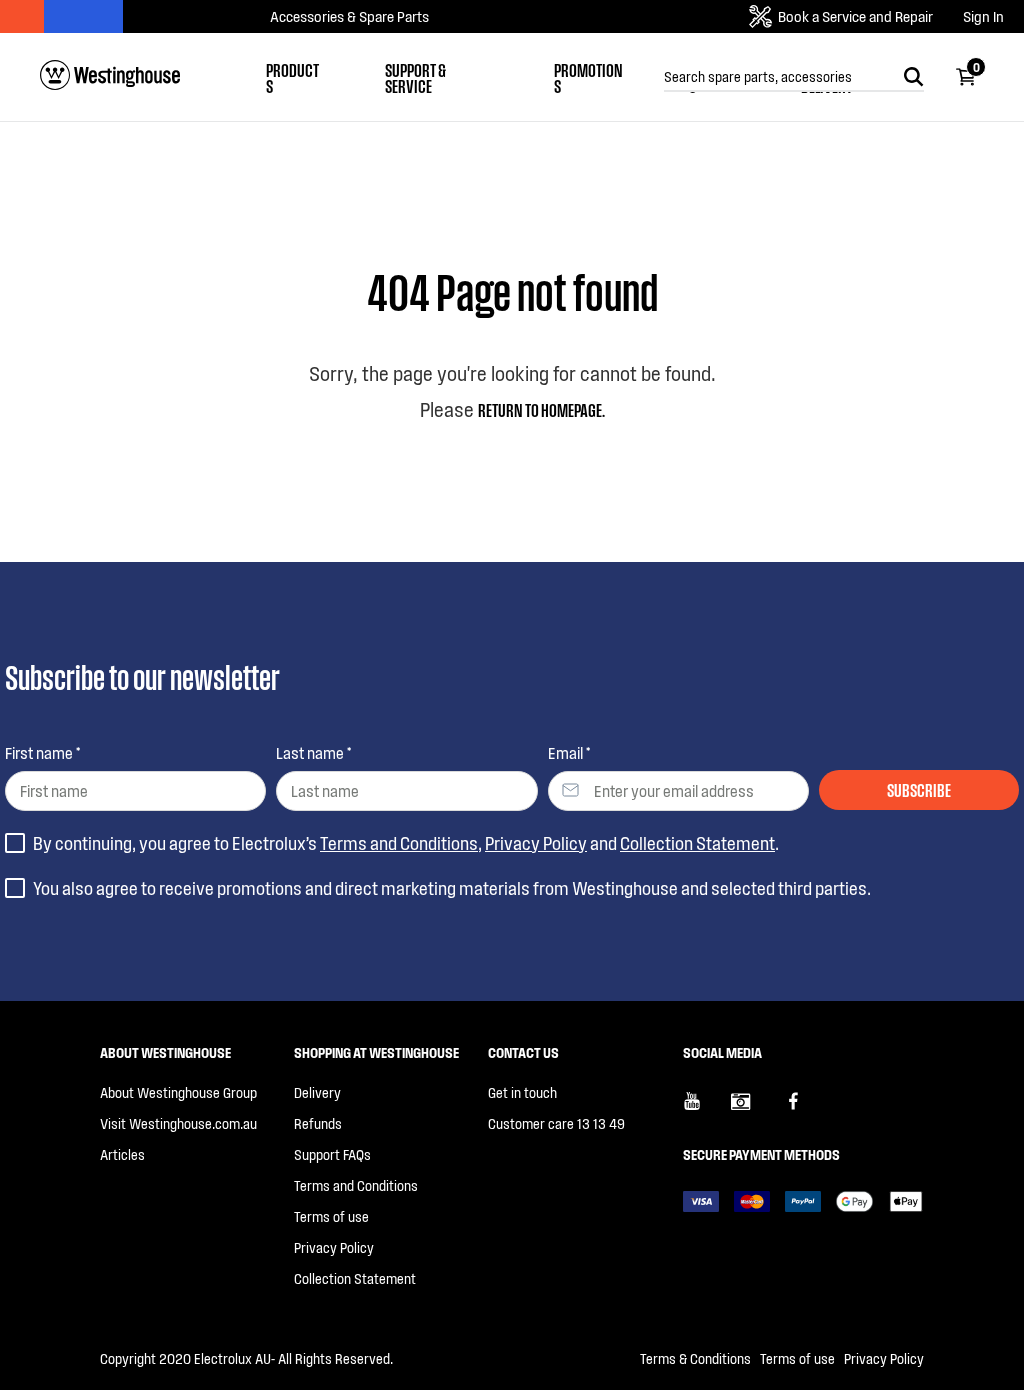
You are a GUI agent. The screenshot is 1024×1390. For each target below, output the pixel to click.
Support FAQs (332, 1154)
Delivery (317, 1092)
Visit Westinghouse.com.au (178, 1123)
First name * (42, 752)
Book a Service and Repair (855, 16)
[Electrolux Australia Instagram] (755, 1109)
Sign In (983, 16)
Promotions (588, 77)
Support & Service (415, 77)
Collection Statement (697, 843)
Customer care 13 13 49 (556, 1123)
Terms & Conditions (695, 1358)
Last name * (313, 752)
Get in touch (522, 1092)
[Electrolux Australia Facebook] (803, 1109)
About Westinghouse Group (178, 1092)
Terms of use (331, 1216)
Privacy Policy (536, 843)
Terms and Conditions (399, 843)
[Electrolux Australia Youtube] (707, 1109)
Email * (569, 752)
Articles (122, 1154)
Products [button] (292, 77)
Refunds (318, 1123)
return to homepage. (541, 409)
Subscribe (919, 789)
